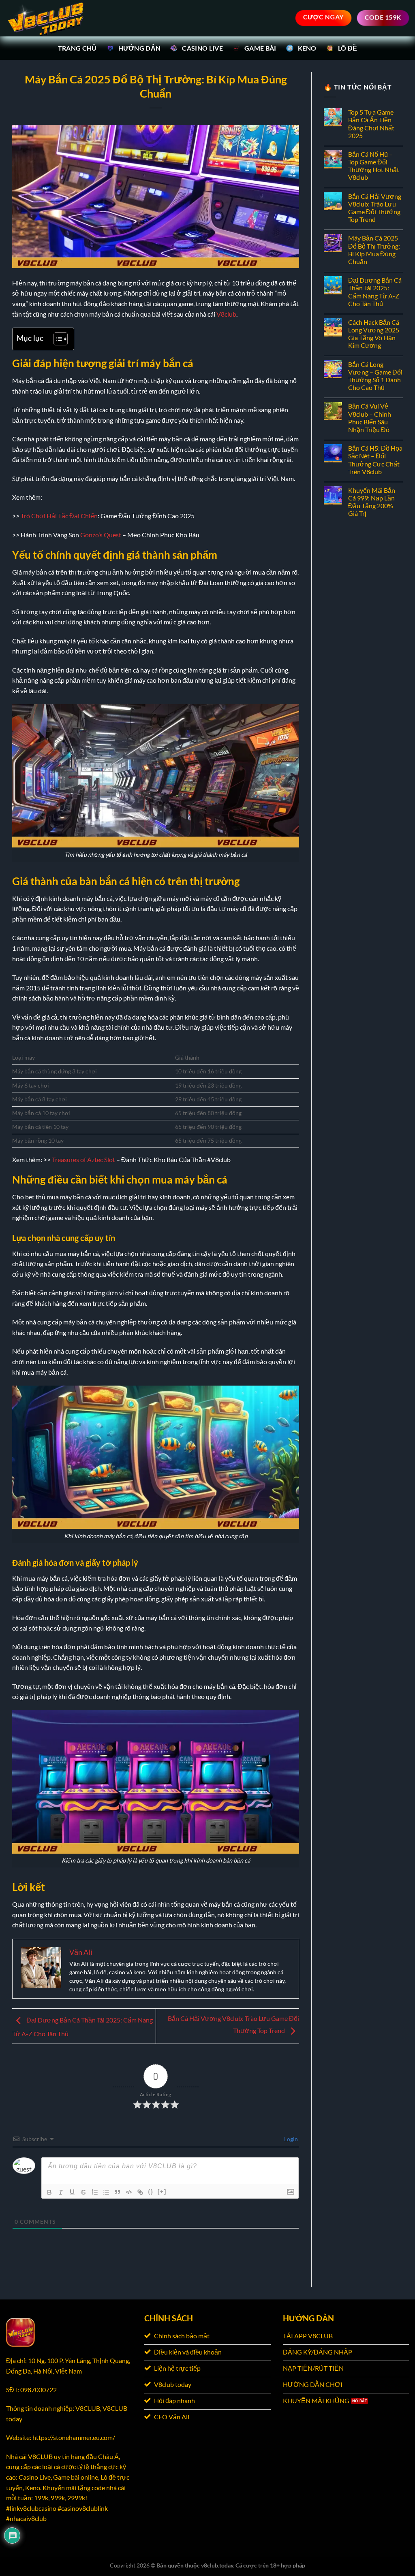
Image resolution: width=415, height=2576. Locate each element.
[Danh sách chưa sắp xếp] (106, 2192)
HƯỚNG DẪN (140, 48)
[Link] (140, 2192)
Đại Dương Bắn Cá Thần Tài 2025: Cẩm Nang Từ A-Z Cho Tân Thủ (375, 292)
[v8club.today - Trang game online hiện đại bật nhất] (47, 18)
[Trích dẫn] (118, 2192)
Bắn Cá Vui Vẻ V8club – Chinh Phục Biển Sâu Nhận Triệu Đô (370, 418)
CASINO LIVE (202, 48)
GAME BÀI (260, 48)
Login (290, 2139)
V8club (226, 314)
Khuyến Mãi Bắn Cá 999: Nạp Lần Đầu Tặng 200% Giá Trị (372, 502)
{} (151, 2192)
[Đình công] (83, 2192)
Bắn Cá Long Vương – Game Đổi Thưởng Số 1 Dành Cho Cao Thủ (375, 376)
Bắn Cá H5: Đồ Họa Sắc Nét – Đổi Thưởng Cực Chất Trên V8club (375, 460)
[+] (162, 2192)
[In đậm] (49, 2192)
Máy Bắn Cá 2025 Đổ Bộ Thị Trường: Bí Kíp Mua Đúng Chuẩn (374, 250)
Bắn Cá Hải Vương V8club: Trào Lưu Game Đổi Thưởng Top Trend (375, 208)
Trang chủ (77, 48)
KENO (307, 48)
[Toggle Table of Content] (57, 339)
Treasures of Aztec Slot (83, 1159)
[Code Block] (129, 2192)
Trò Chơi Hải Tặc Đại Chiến (59, 516)
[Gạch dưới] (72, 2192)
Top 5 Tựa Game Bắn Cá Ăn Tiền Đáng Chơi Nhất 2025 (371, 124)
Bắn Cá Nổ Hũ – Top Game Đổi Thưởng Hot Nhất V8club (374, 166)
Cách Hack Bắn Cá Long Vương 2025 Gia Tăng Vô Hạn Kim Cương (374, 334)
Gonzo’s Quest (101, 535)
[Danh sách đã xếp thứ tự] (95, 2192)
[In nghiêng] (61, 2192)
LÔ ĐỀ (348, 48)
